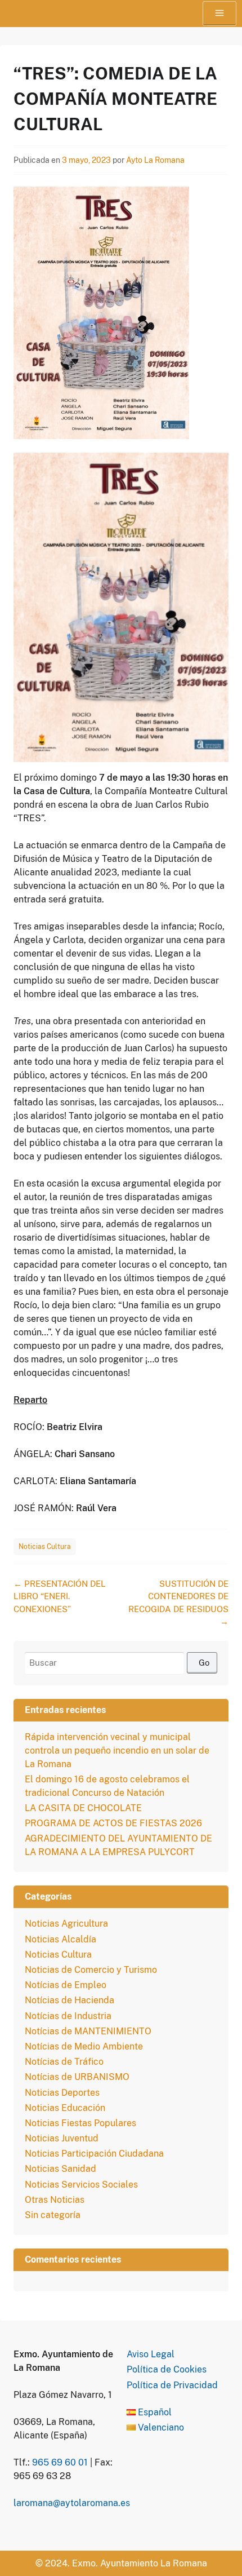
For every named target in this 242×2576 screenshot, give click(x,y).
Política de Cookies (167, 2369)
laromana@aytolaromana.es (72, 2503)
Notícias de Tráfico (64, 2062)
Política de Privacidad (172, 2385)
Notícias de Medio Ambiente (84, 2046)
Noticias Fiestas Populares (80, 2123)
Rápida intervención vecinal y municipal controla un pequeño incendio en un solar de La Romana (117, 1750)
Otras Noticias (55, 2200)
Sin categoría (53, 2215)
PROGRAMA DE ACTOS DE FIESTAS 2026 (113, 1823)
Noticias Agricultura (66, 1924)
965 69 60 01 (60, 2462)
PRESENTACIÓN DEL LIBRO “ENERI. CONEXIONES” (60, 1596)
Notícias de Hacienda (70, 2000)
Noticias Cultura (45, 1547)
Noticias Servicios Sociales (81, 2185)
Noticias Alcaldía (60, 1939)
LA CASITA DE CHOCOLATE (83, 1808)
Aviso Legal (151, 2354)
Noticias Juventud (62, 2138)
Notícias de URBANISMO (77, 2077)
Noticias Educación (65, 2108)
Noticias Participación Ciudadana (94, 2154)
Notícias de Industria (68, 2016)
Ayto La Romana (155, 160)
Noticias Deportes (62, 2093)
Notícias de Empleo (66, 1985)
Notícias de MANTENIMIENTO (88, 2031)
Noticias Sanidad (60, 2169)
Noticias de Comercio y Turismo (91, 1970)
